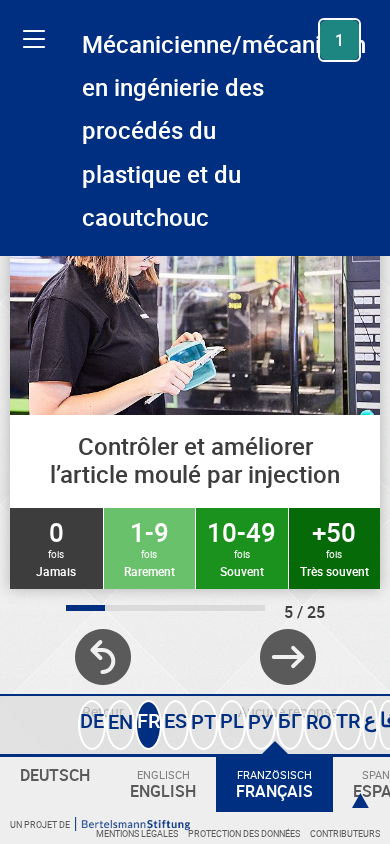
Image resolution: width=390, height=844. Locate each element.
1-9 (149, 547)
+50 (334, 547)
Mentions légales (137, 833)
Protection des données (244, 833)
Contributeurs (345, 833)
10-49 (241, 547)
